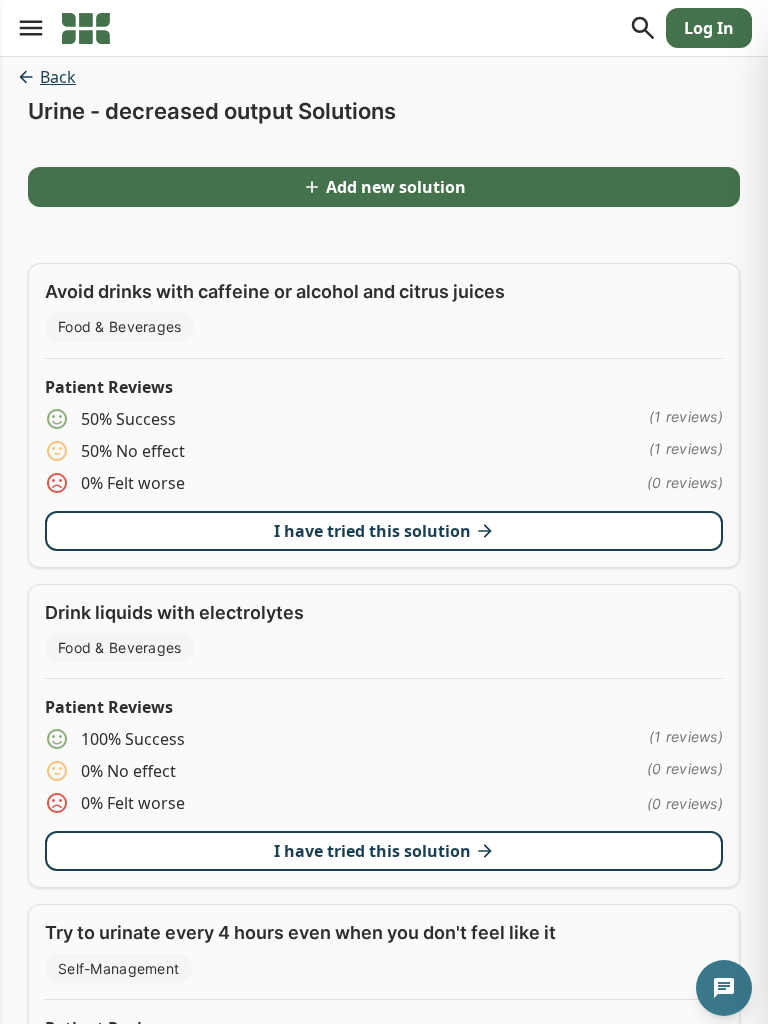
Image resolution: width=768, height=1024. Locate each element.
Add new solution (396, 187)
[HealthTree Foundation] (86, 28)
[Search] (643, 28)
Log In (709, 28)
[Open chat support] (724, 988)
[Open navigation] (31, 28)
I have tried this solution (372, 531)
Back (58, 77)
